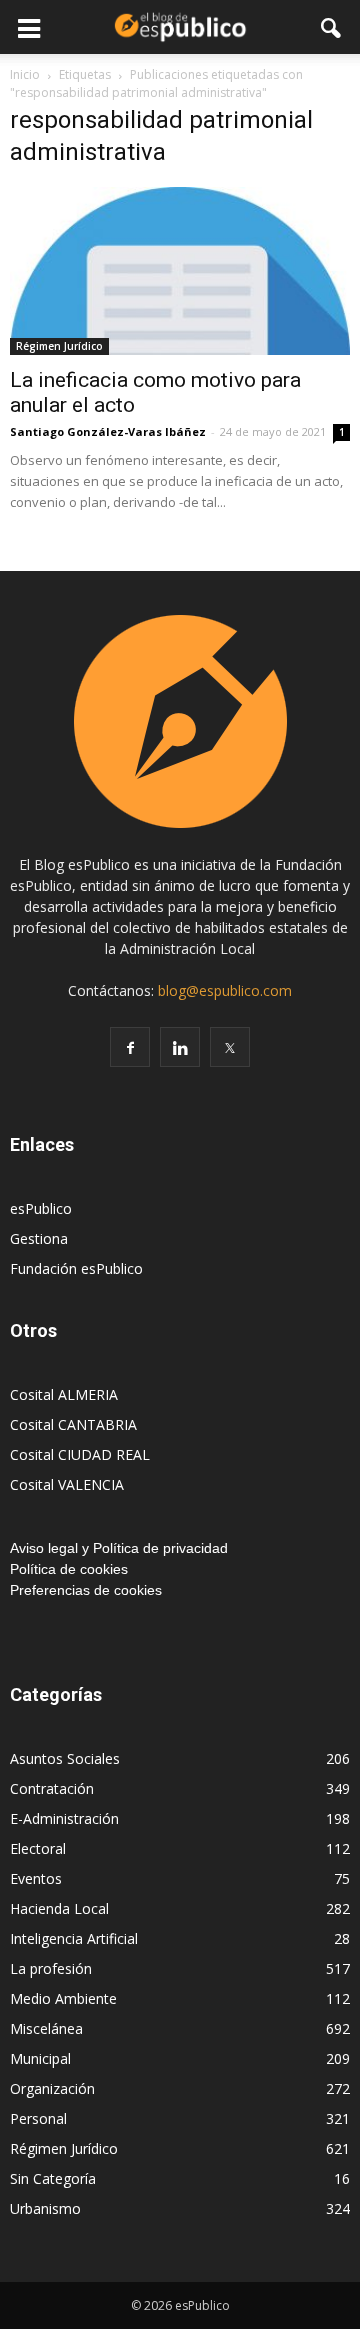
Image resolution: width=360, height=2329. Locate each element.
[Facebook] (130, 1047)
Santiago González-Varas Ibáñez (108, 431)
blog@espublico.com (225, 990)
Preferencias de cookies (86, 1590)
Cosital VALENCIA (67, 1484)
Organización (52, 2088)
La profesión (51, 1968)
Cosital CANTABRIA (73, 1424)
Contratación (52, 1788)
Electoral (38, 1848)
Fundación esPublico (76, 1268)
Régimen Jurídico (59, 346)
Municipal (40, 2058)
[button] (332, 27)
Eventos (36, 1878)
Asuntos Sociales (65, 1758)
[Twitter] (230, 1047)
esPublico (41, 1208)
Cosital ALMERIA (64, 1394)
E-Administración (64, 1818)
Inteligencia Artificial (74, 1938)
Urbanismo (45, 2208)
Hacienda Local (59, 1908)
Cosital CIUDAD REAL (80, 1454)
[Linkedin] (180, 1047)
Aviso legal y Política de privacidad (119, 1548)
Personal (38, 2118)
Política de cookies (69, 1569)
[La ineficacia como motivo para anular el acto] (180, 271)
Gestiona (39, 1238)
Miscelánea (46, 2028)
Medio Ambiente (63, 1998)
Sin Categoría (53, 2178)
